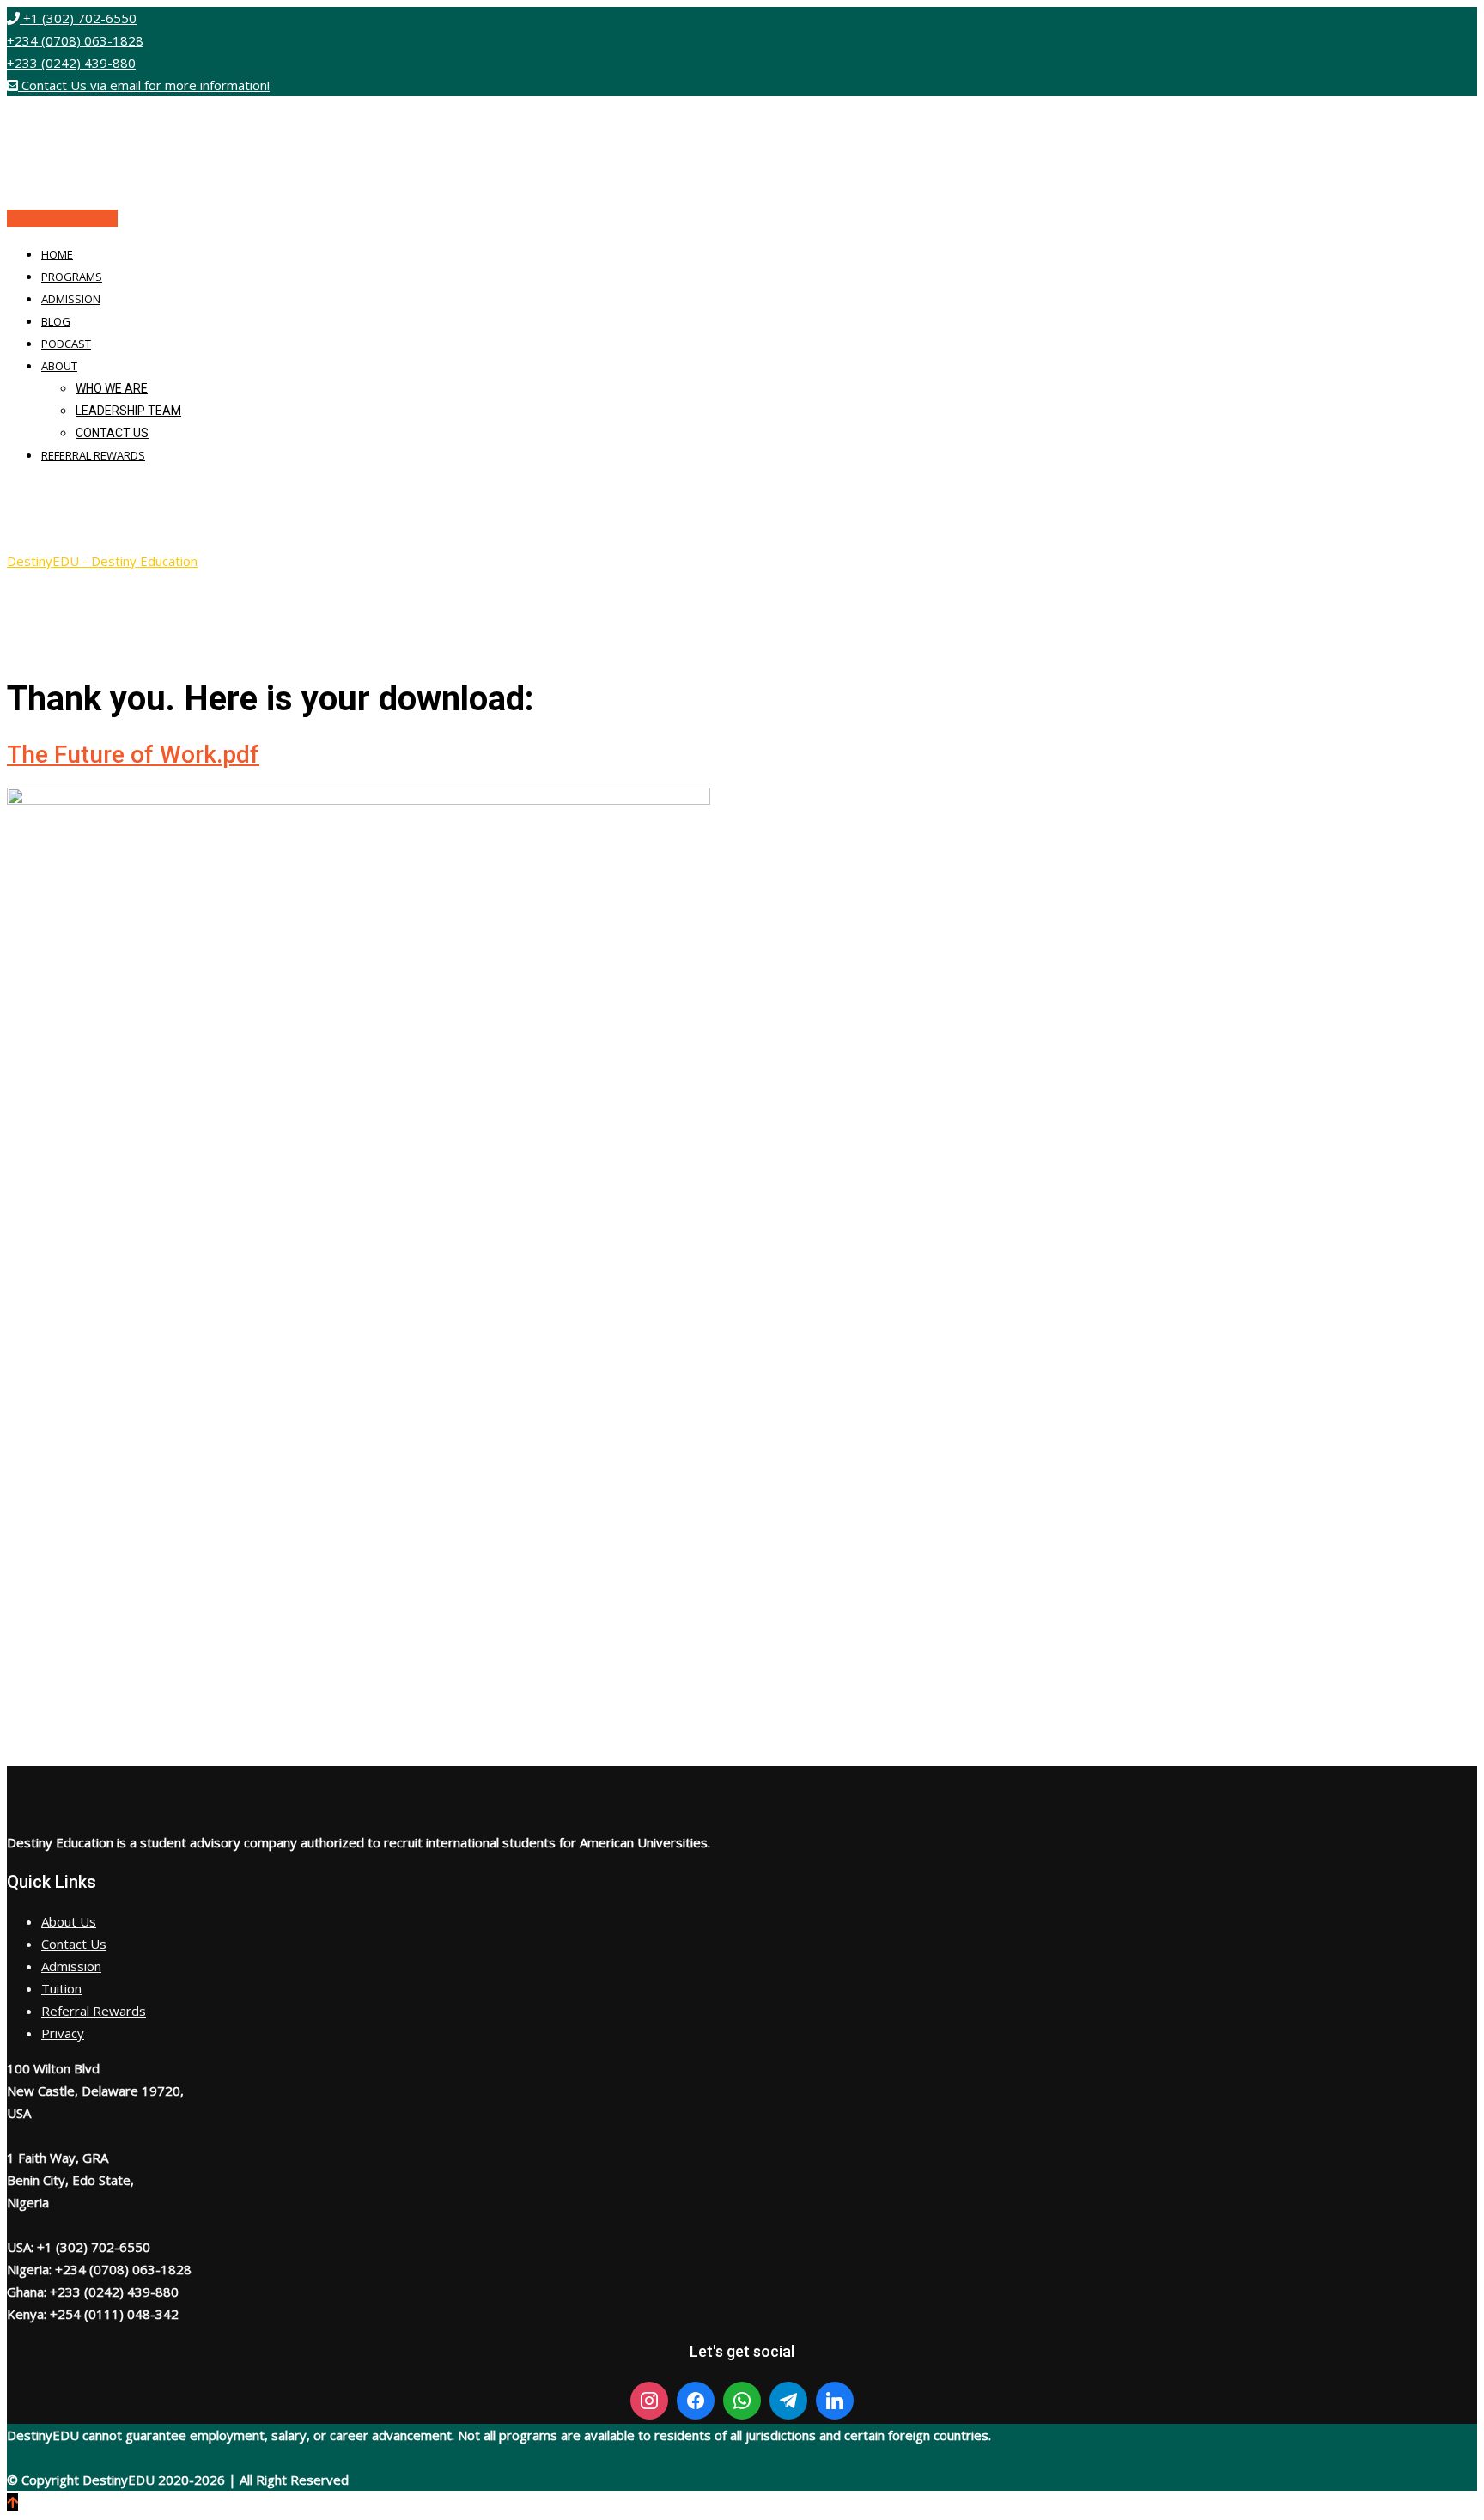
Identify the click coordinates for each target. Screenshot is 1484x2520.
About (59, 366)
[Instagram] (649, 2401)
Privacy (63, 2033)
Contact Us (112, 433)
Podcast (66, 344)
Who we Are (112, 388)
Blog (56, 321)
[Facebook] (696, 2401)
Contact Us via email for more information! (144, 85)
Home (57, 254)
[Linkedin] (835, 2401)
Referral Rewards (93, 455)
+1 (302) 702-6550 (78, 18)
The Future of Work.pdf (133, 755)
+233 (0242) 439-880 (71, 63)
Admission (71, 299)
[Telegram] (788, 2401)
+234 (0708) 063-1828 (75, 40)
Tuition (61, 1988)
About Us (69, 1921)
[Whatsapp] (742, 2401)
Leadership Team (128, 411)
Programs (72, 277)
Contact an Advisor (62, 218)
